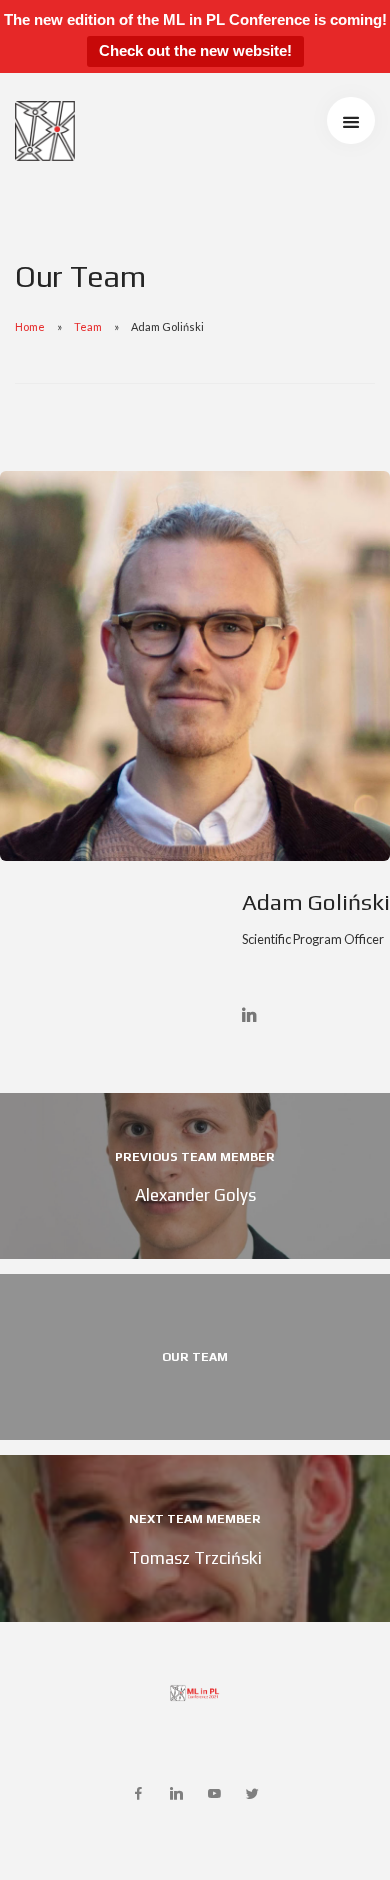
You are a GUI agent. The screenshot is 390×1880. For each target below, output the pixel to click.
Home (30, 326)
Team (88, 326)
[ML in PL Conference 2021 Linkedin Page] (176, 1794)
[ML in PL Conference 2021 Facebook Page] (138, 1794)
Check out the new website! (195, 50)
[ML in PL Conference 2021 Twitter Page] (252, 1794)
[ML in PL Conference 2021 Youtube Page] (214, 1794)
